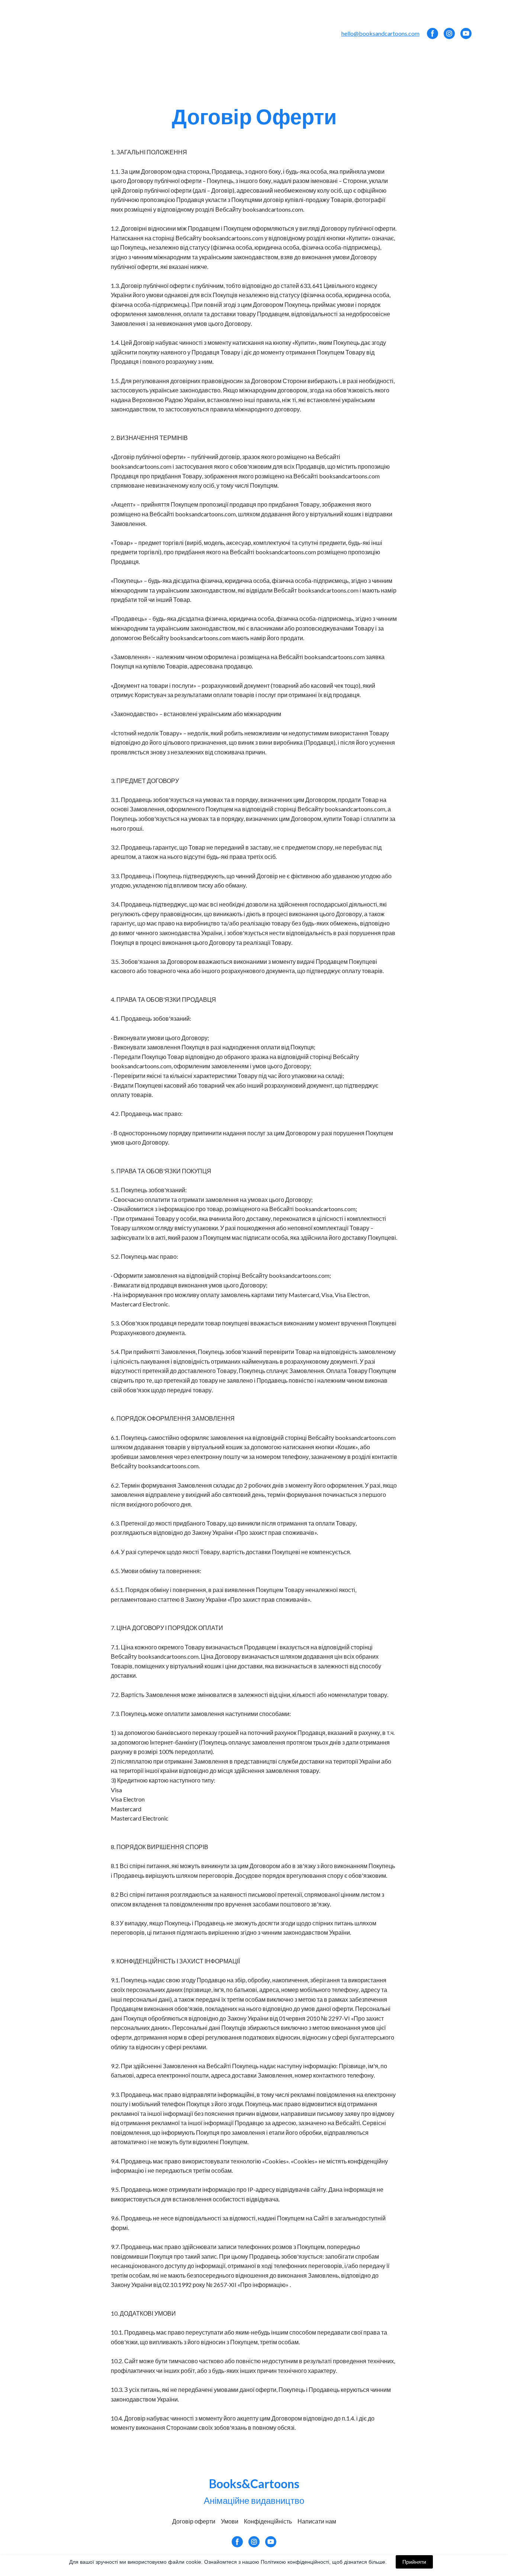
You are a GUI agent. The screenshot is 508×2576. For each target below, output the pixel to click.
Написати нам (317, 2521)
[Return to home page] (65, 33)
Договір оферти (194, 2521)
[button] (433, 33)
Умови (230, 2521)
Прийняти (414, 2562)
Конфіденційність (268, 2521)
